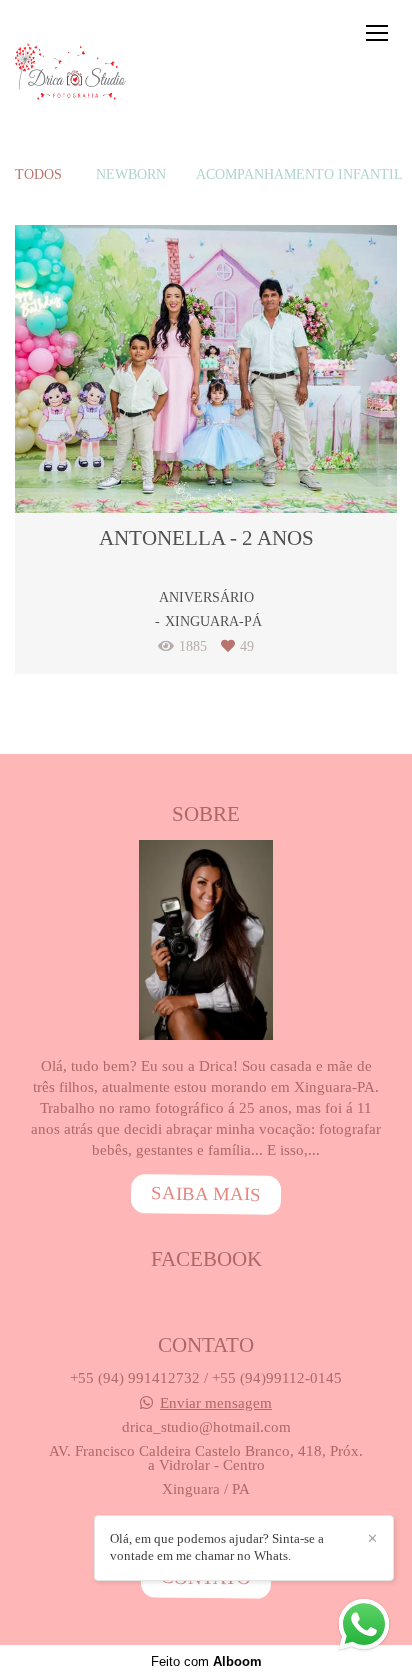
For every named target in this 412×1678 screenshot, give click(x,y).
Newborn (131, 175)
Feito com (206, 1661)
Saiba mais (206, 1194)
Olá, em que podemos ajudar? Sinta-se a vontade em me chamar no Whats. (217, 1547)
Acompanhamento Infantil (299, 175)
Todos (38, 175)
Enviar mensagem (216, 1402)
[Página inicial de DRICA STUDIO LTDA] (72, 74)
